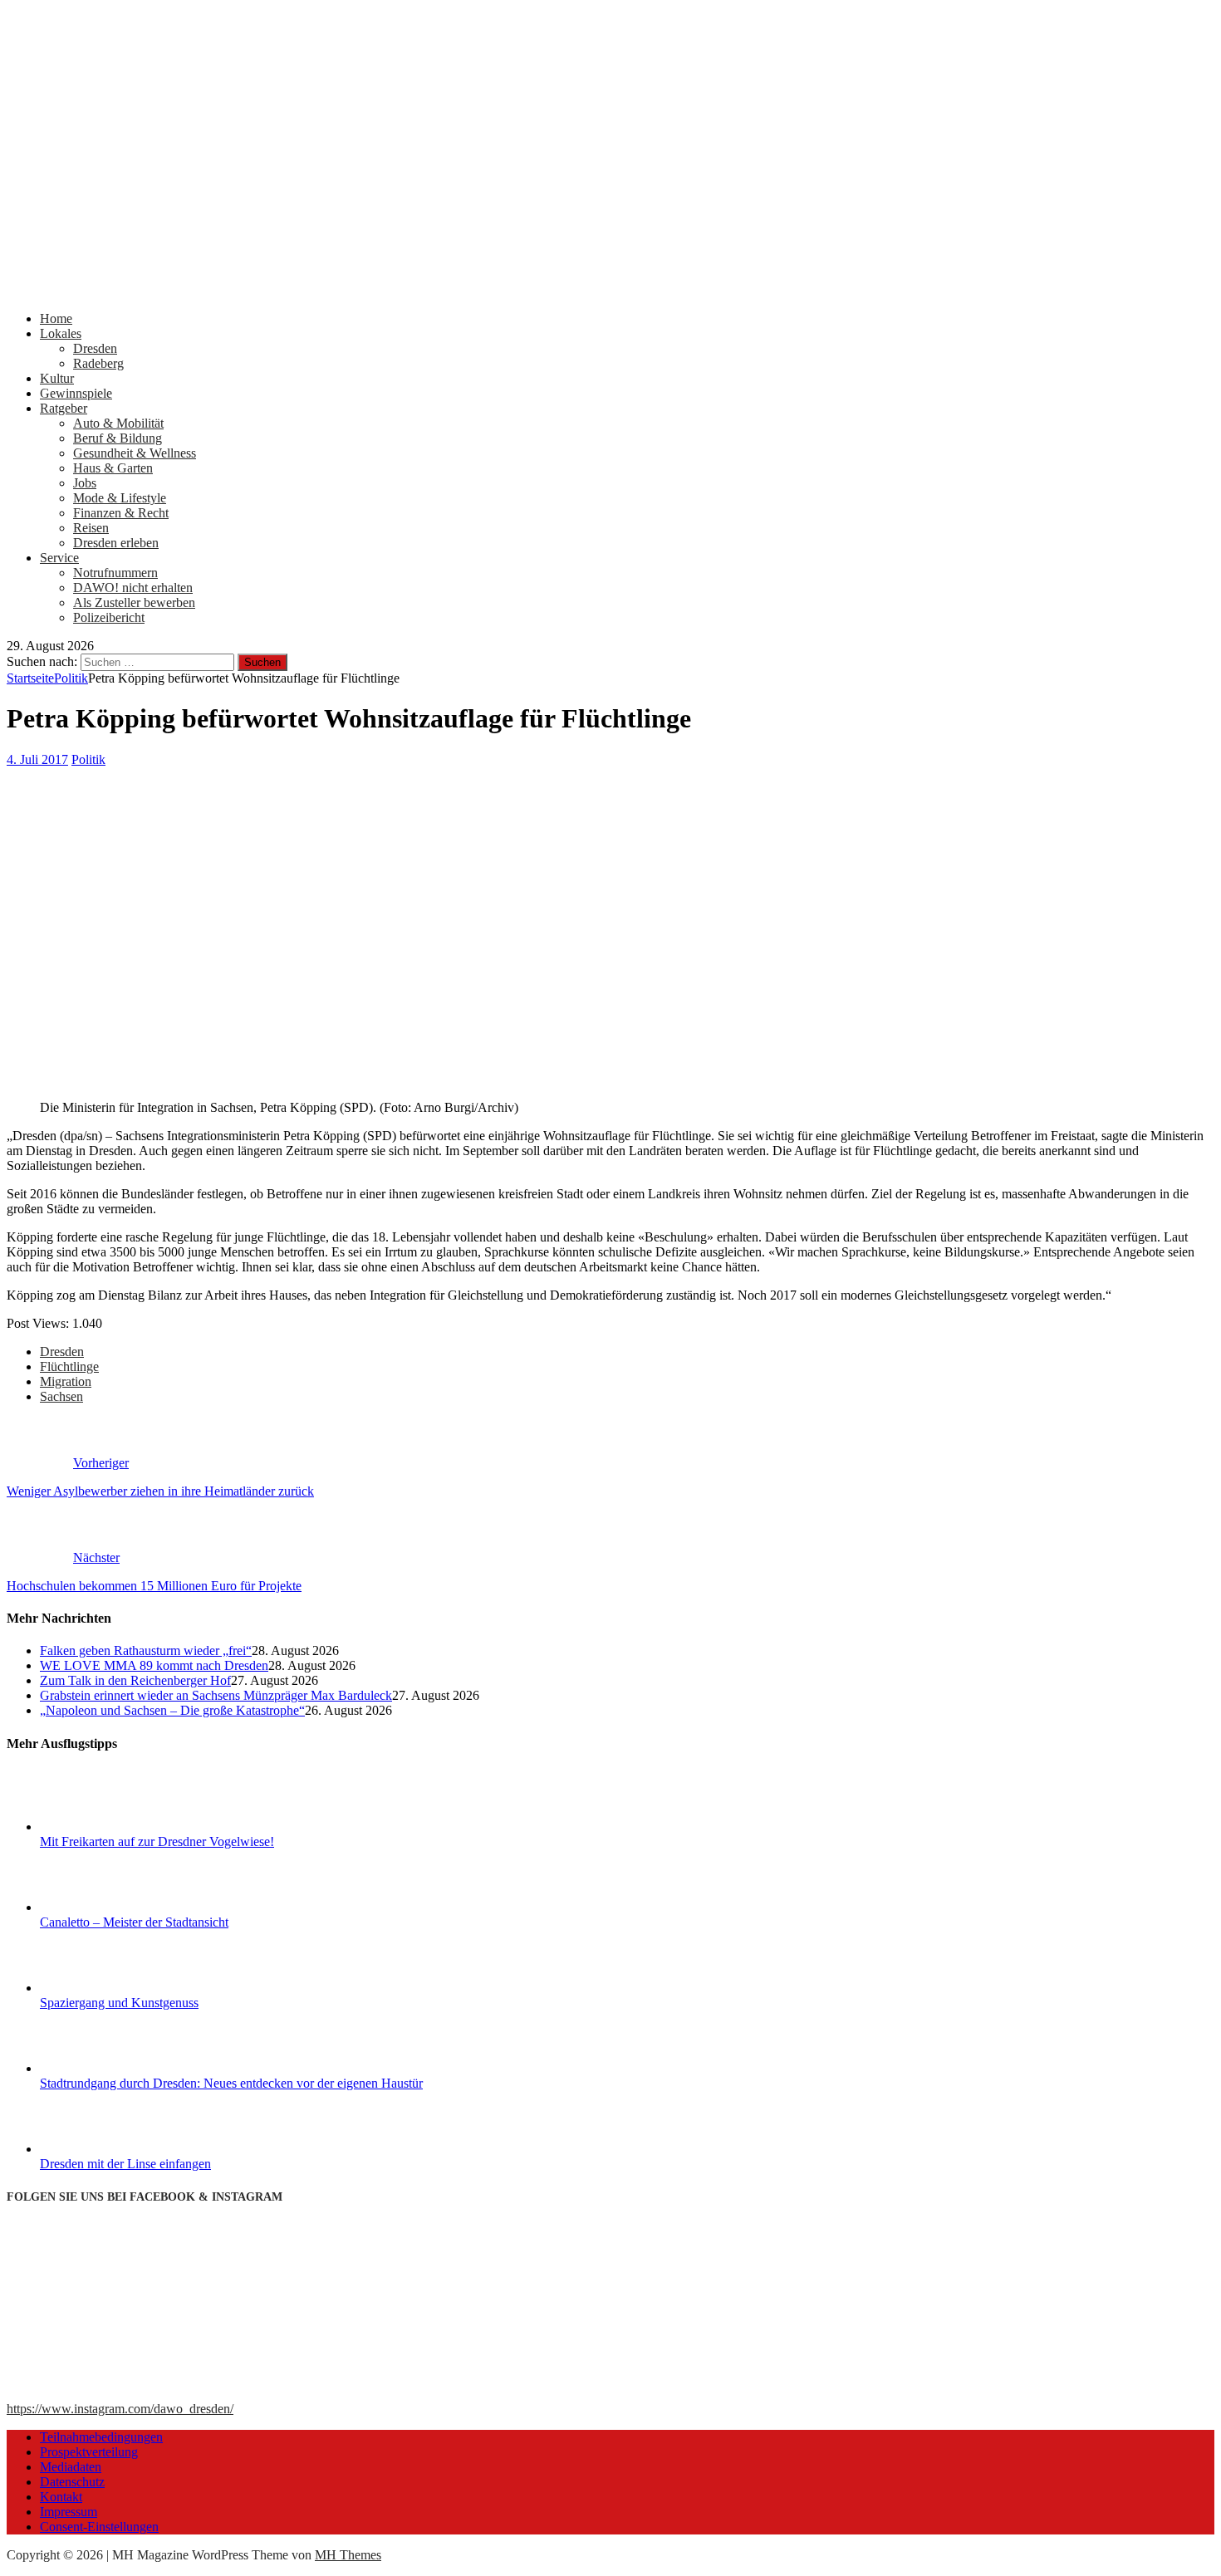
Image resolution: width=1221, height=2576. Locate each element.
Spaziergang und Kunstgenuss (119, 2003)
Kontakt (61, 2497)
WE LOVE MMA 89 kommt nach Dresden (154, 1665)
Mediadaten (71, 2467)
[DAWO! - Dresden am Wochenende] (610, 290)
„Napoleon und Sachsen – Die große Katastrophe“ (172, 1710)
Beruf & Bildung (118, 438)
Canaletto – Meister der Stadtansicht (134, 1922)
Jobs (85, 483)
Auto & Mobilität (118, 423)
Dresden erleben (116, 543)
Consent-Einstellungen (99, 2527)
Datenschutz (72, 2482)
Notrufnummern (115, 573)
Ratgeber (64, 408)
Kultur (57, 378)
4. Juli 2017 (37, 759)
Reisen (91, 528)
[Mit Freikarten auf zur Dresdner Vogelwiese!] (102, 1827)
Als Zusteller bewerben (134, 602)
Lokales (61, 333)
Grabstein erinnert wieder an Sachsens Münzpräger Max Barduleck (216, 1695)
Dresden (95, 348)
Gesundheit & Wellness (135, 453)
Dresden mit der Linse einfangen (125, 2164)
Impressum (69, 2512)
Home (56, 318)
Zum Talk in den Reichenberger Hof (135, 1680)
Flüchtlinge (69, 1366)
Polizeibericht (109, 617)
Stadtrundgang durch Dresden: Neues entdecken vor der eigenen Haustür (231, 2083)
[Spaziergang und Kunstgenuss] (102, 1988)
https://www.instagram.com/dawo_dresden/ (120, 2409)
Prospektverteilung (89, 2452)
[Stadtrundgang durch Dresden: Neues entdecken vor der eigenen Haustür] (102, 2068)
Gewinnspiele (76, 393)
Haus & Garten (113, 468)
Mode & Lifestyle (120, 498)
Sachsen (61, 1396)
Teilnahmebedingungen (101, 2437)
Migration (66, 1381)
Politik (88, 759)
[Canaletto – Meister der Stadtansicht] (102, 1907)
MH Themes (348, 2555)
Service (59, 558)
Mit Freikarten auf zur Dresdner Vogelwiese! (157, 1841)
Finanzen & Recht (121, 513)
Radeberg (98, 363)
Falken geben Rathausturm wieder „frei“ (146, 1650)
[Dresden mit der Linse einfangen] (102, 2149)
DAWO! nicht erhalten (133, 588)
